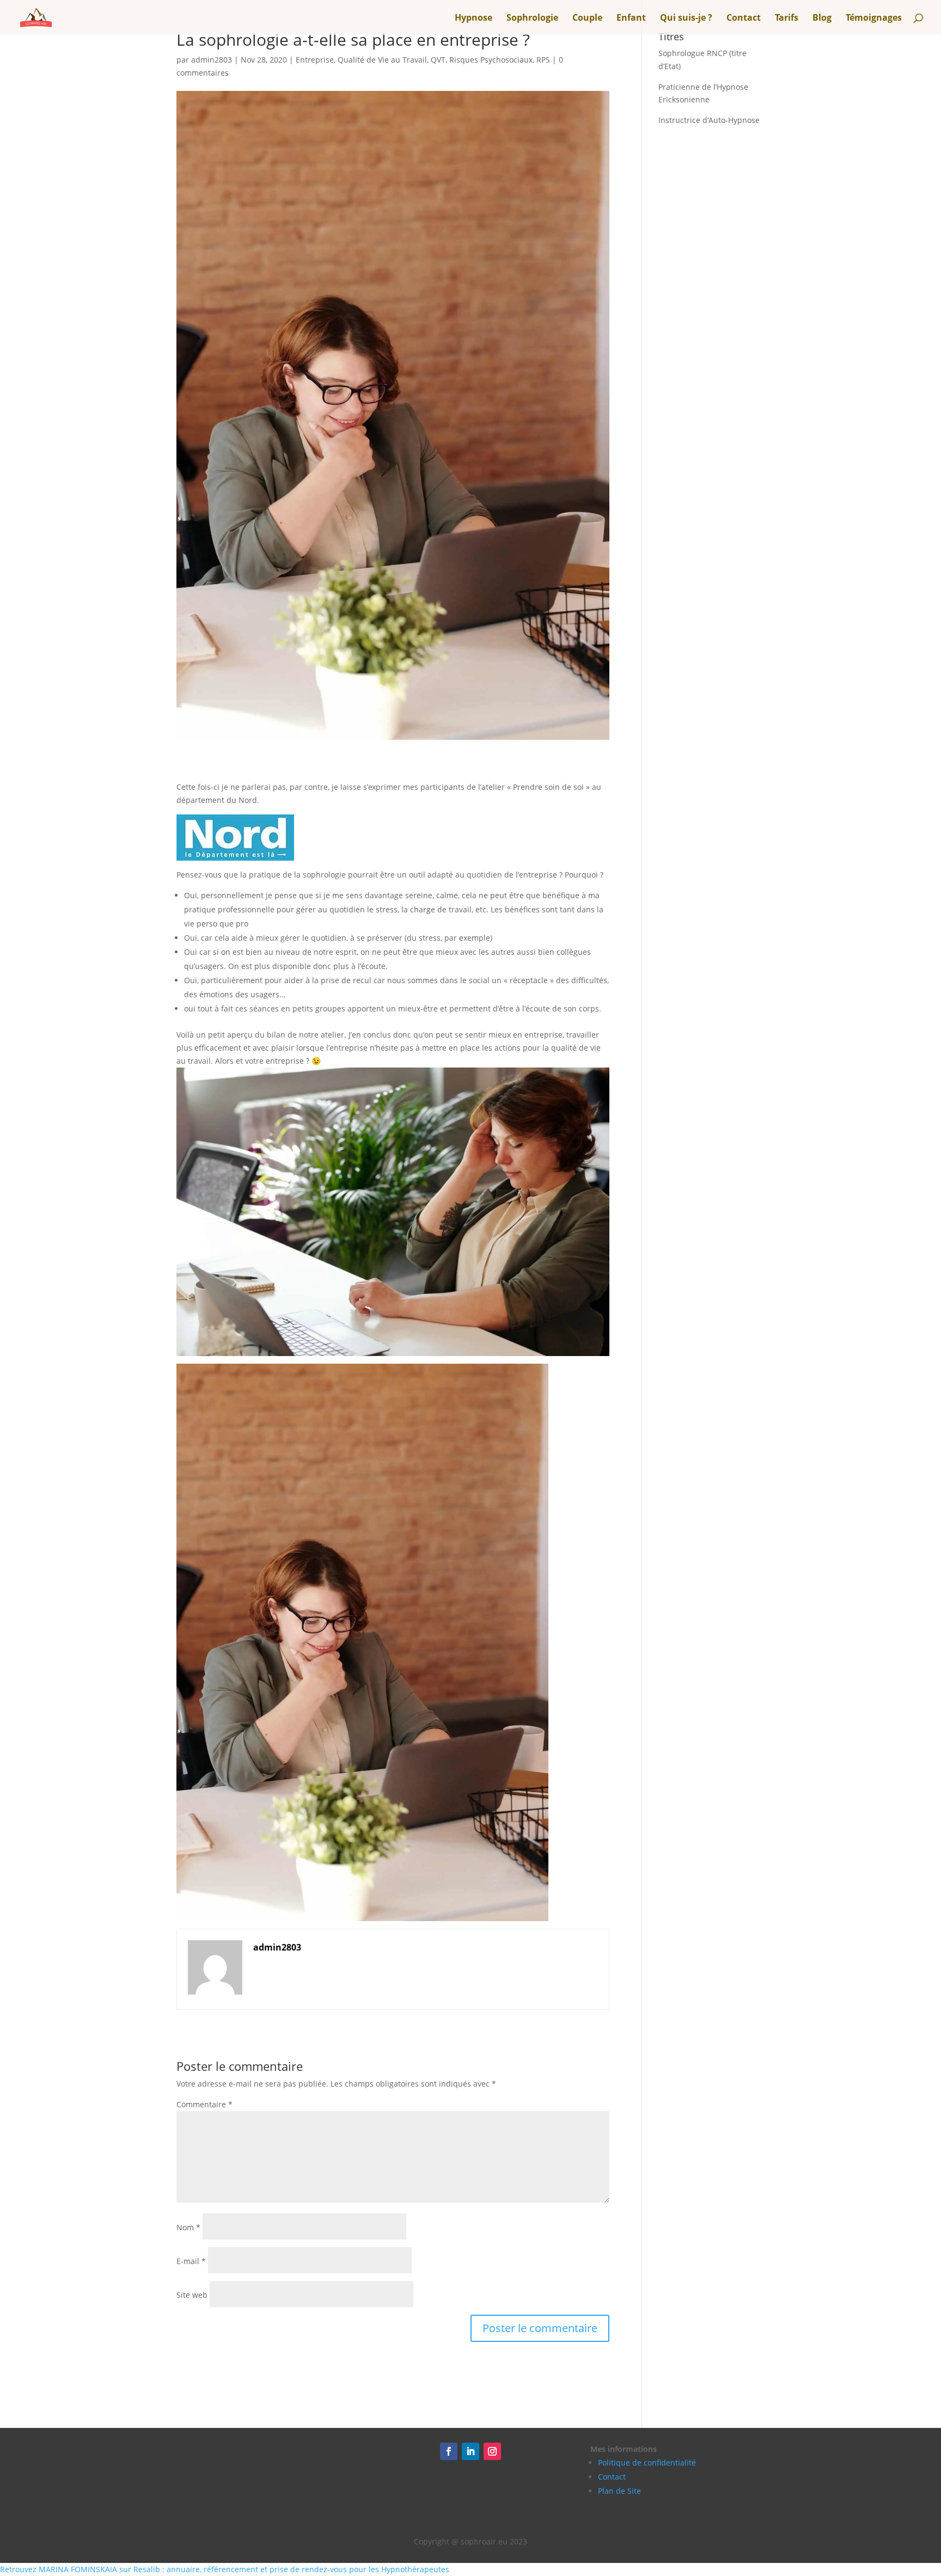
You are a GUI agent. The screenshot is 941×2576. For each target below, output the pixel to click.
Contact (744, 19)
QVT (438, 60)
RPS (543, 60)
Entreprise (315, 60)
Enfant (631, 19)
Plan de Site (619, 2491)
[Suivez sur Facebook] (449, 2451)
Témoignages (874, 19)
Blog (822, 19)
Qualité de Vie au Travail (382, 60)
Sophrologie (532, 19)
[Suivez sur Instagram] (492, 2451)
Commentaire (204, 2104)
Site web (192, 2295)
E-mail (191, 2261)
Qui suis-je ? (686, 19)
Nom (188, 2227)
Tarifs (787, 19)
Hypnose (473, 19)
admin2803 (212, 60)
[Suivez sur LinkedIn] (471, 2451)
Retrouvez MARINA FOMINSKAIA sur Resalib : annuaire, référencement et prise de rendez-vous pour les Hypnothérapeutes (225, 2569)
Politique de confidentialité (647, 2462)
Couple (587, 19)
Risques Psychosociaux (491, 60)
